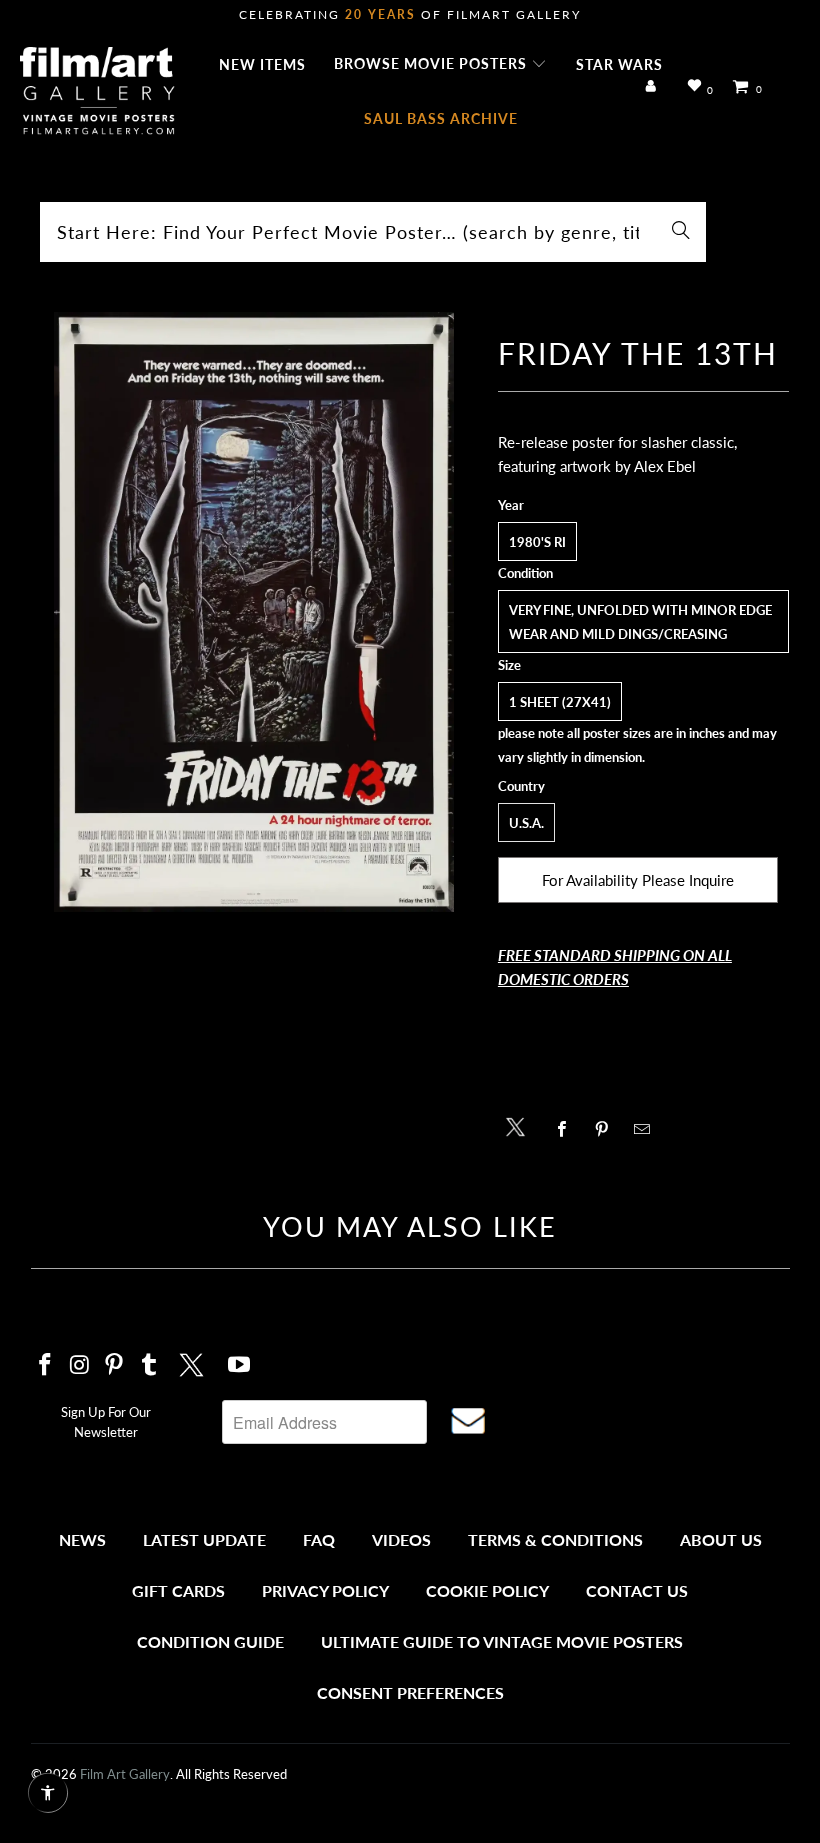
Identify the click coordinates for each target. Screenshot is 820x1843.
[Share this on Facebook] (567, 1129)
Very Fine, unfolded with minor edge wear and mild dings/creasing (640, 622)
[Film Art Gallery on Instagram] (80, 1365)
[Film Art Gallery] (97, 92)
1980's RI (537, 542)
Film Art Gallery (125, 1774)
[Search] (681, 232)
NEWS (82, 1539)
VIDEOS (401, 1539)
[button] (440, 65)
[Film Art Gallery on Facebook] (46, 1365)
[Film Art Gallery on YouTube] (239, 1365)
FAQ (319, 1539)
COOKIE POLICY (487, 1590)
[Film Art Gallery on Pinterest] (115, 1365)
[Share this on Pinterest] (607, 1129)
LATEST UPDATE (204, 1539)
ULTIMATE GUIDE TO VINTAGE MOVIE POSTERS (502, 1641)
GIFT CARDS (178, 1590)
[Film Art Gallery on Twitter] (194, 1362)
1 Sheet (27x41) (560, 702)
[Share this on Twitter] (520, 1125)
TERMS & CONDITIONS (555, 1539)
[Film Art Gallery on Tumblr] (150, 1365)
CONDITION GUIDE (210, 1641)
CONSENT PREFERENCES (410, 1692)
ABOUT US (721, 1539)
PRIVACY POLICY (325, 1590)
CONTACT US (637, 1590)
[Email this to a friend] (647, 1129)
